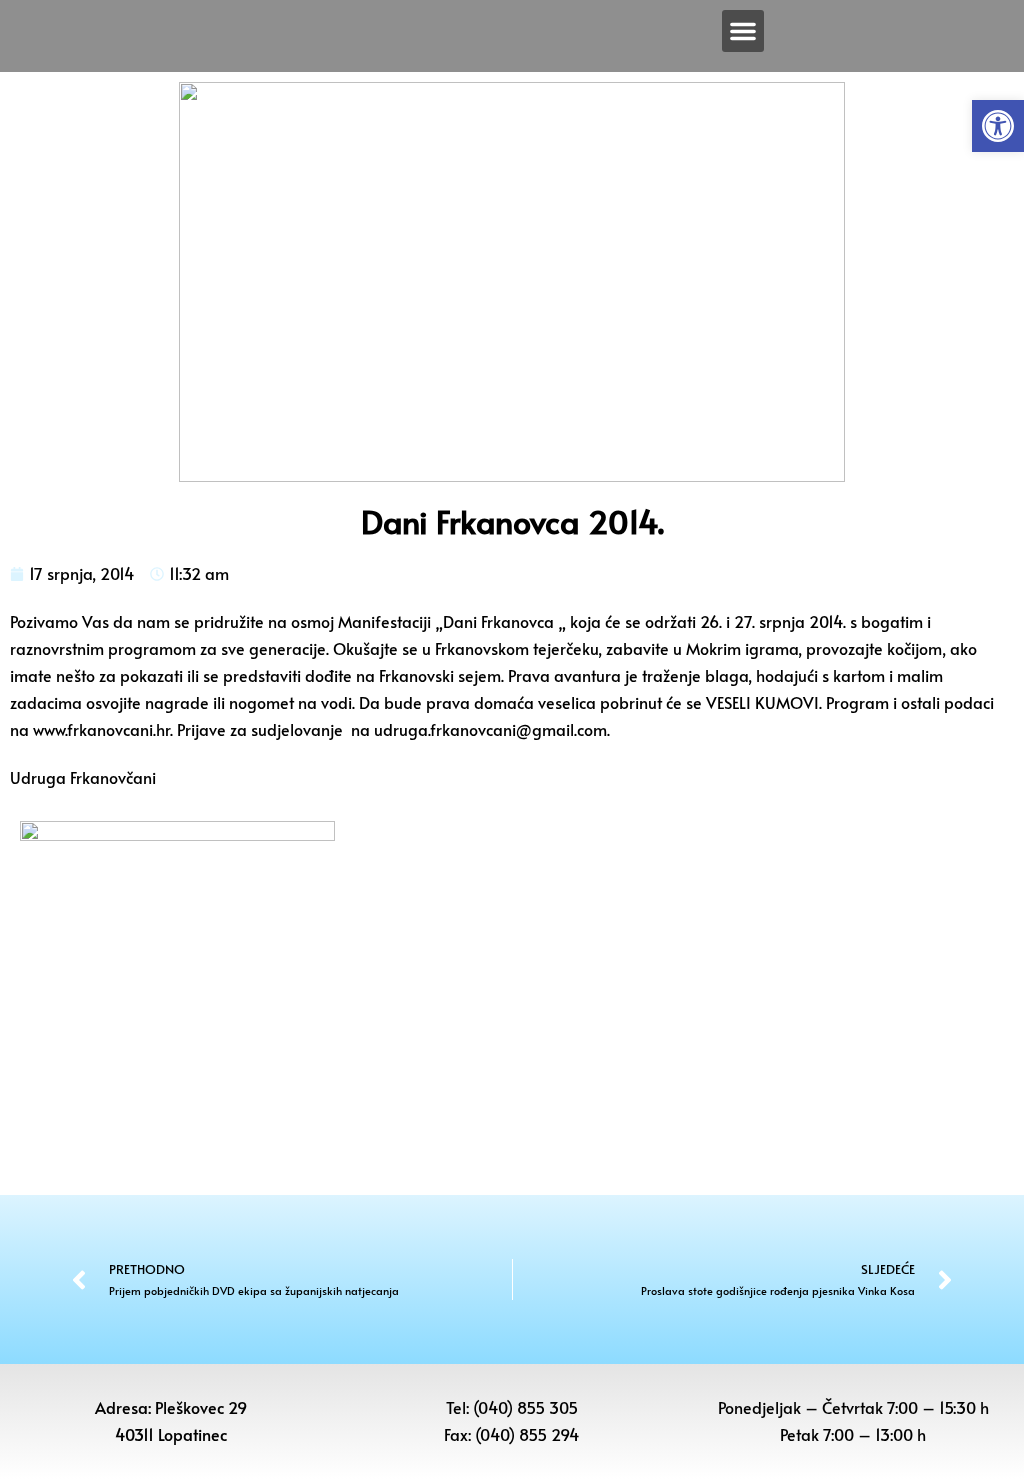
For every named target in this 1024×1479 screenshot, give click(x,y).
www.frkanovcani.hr (101, 729)
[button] (998, 126)
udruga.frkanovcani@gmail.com (490, 729)
